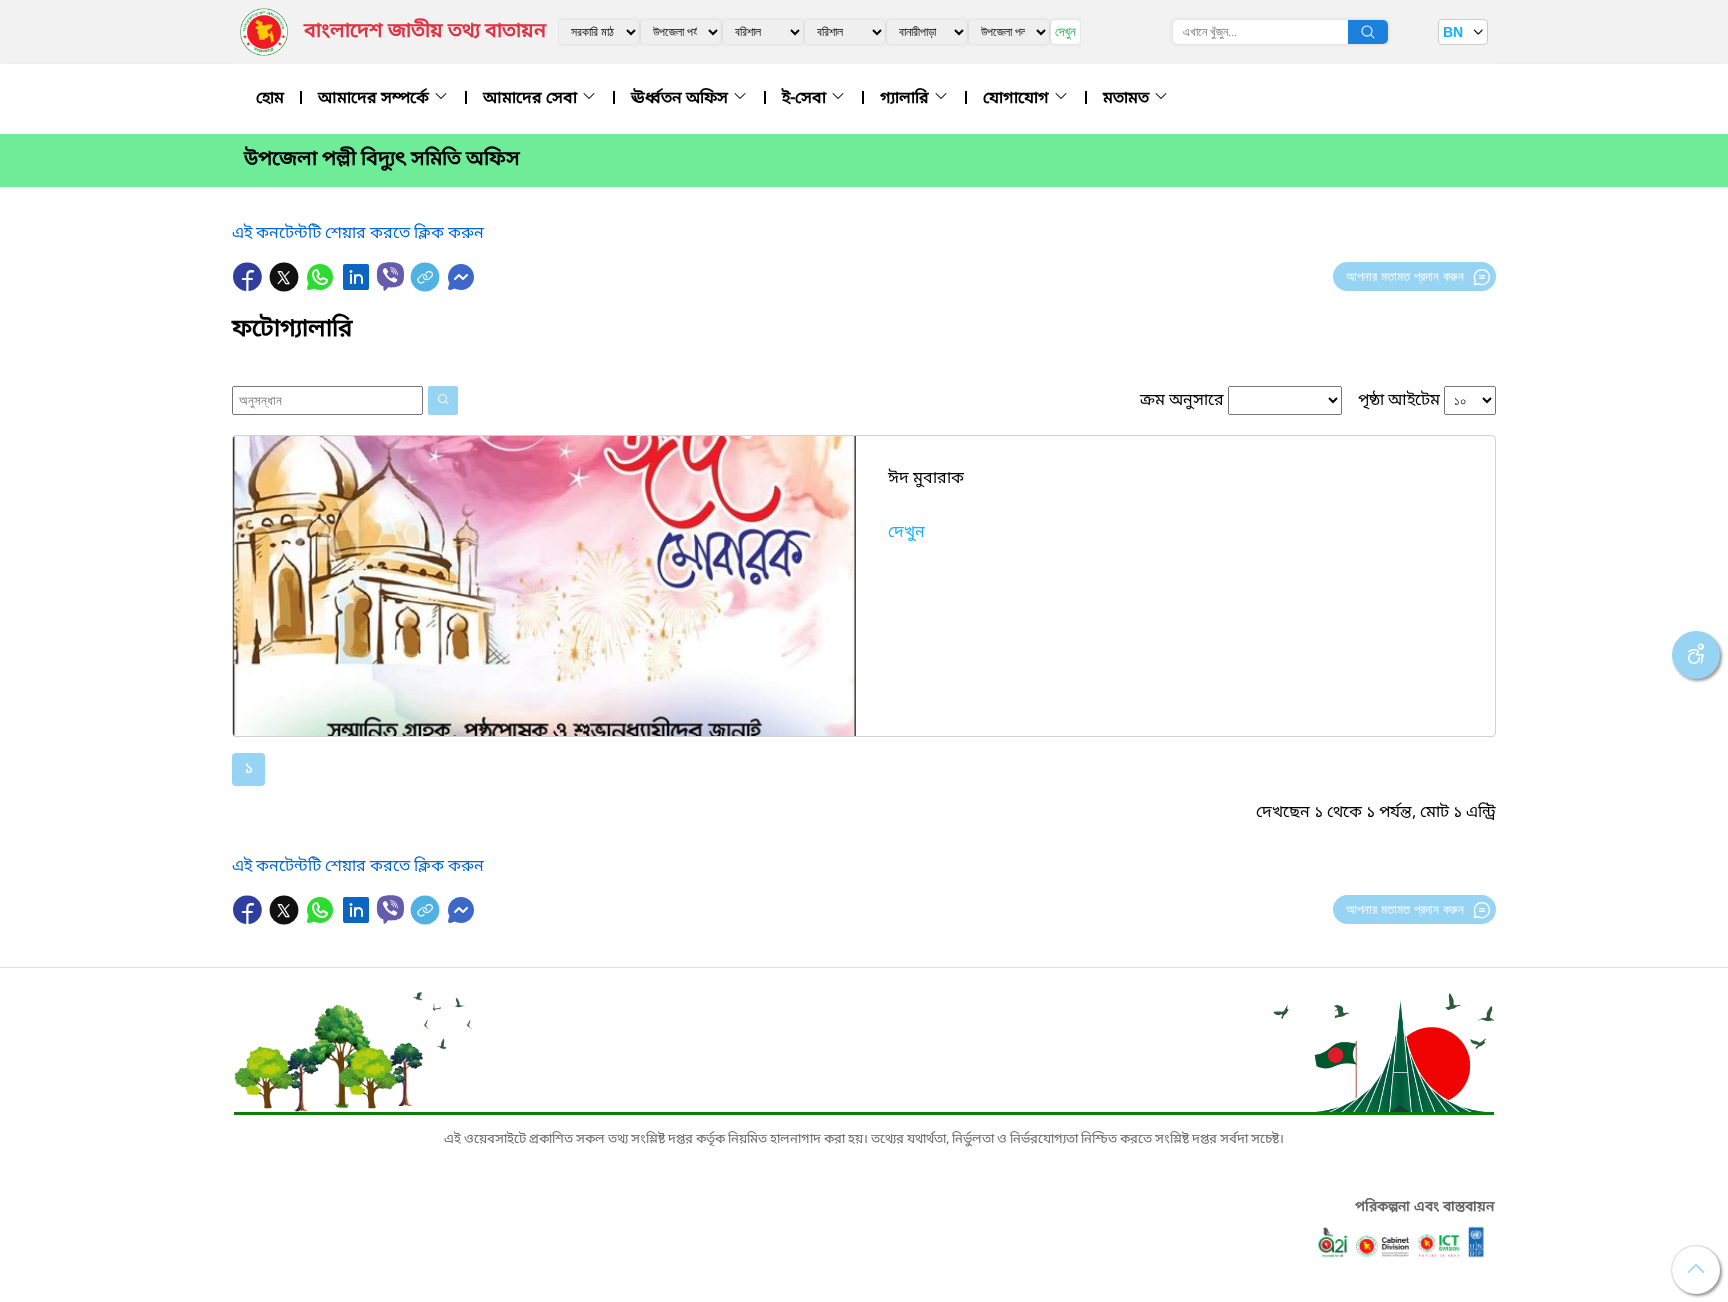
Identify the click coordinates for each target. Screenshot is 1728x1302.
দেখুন (1065, 31)
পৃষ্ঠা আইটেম (1399, 401)
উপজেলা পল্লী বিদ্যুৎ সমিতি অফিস (382, 160)
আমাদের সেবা (532, 99)
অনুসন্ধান (1368, 32)
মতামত (1128, 99)
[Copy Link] (427, 287)
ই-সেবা (806, 99)
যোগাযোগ (1018, 99)
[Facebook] (250, 287)
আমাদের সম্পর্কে (375, 99)
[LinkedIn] (358, 287)
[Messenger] (461, 287)
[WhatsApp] (322, 287)
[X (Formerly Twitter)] (286, 287)
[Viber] (390, 276)
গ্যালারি (906, 99)
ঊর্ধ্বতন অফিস (681, 99)
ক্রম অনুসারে (1182, 401)
